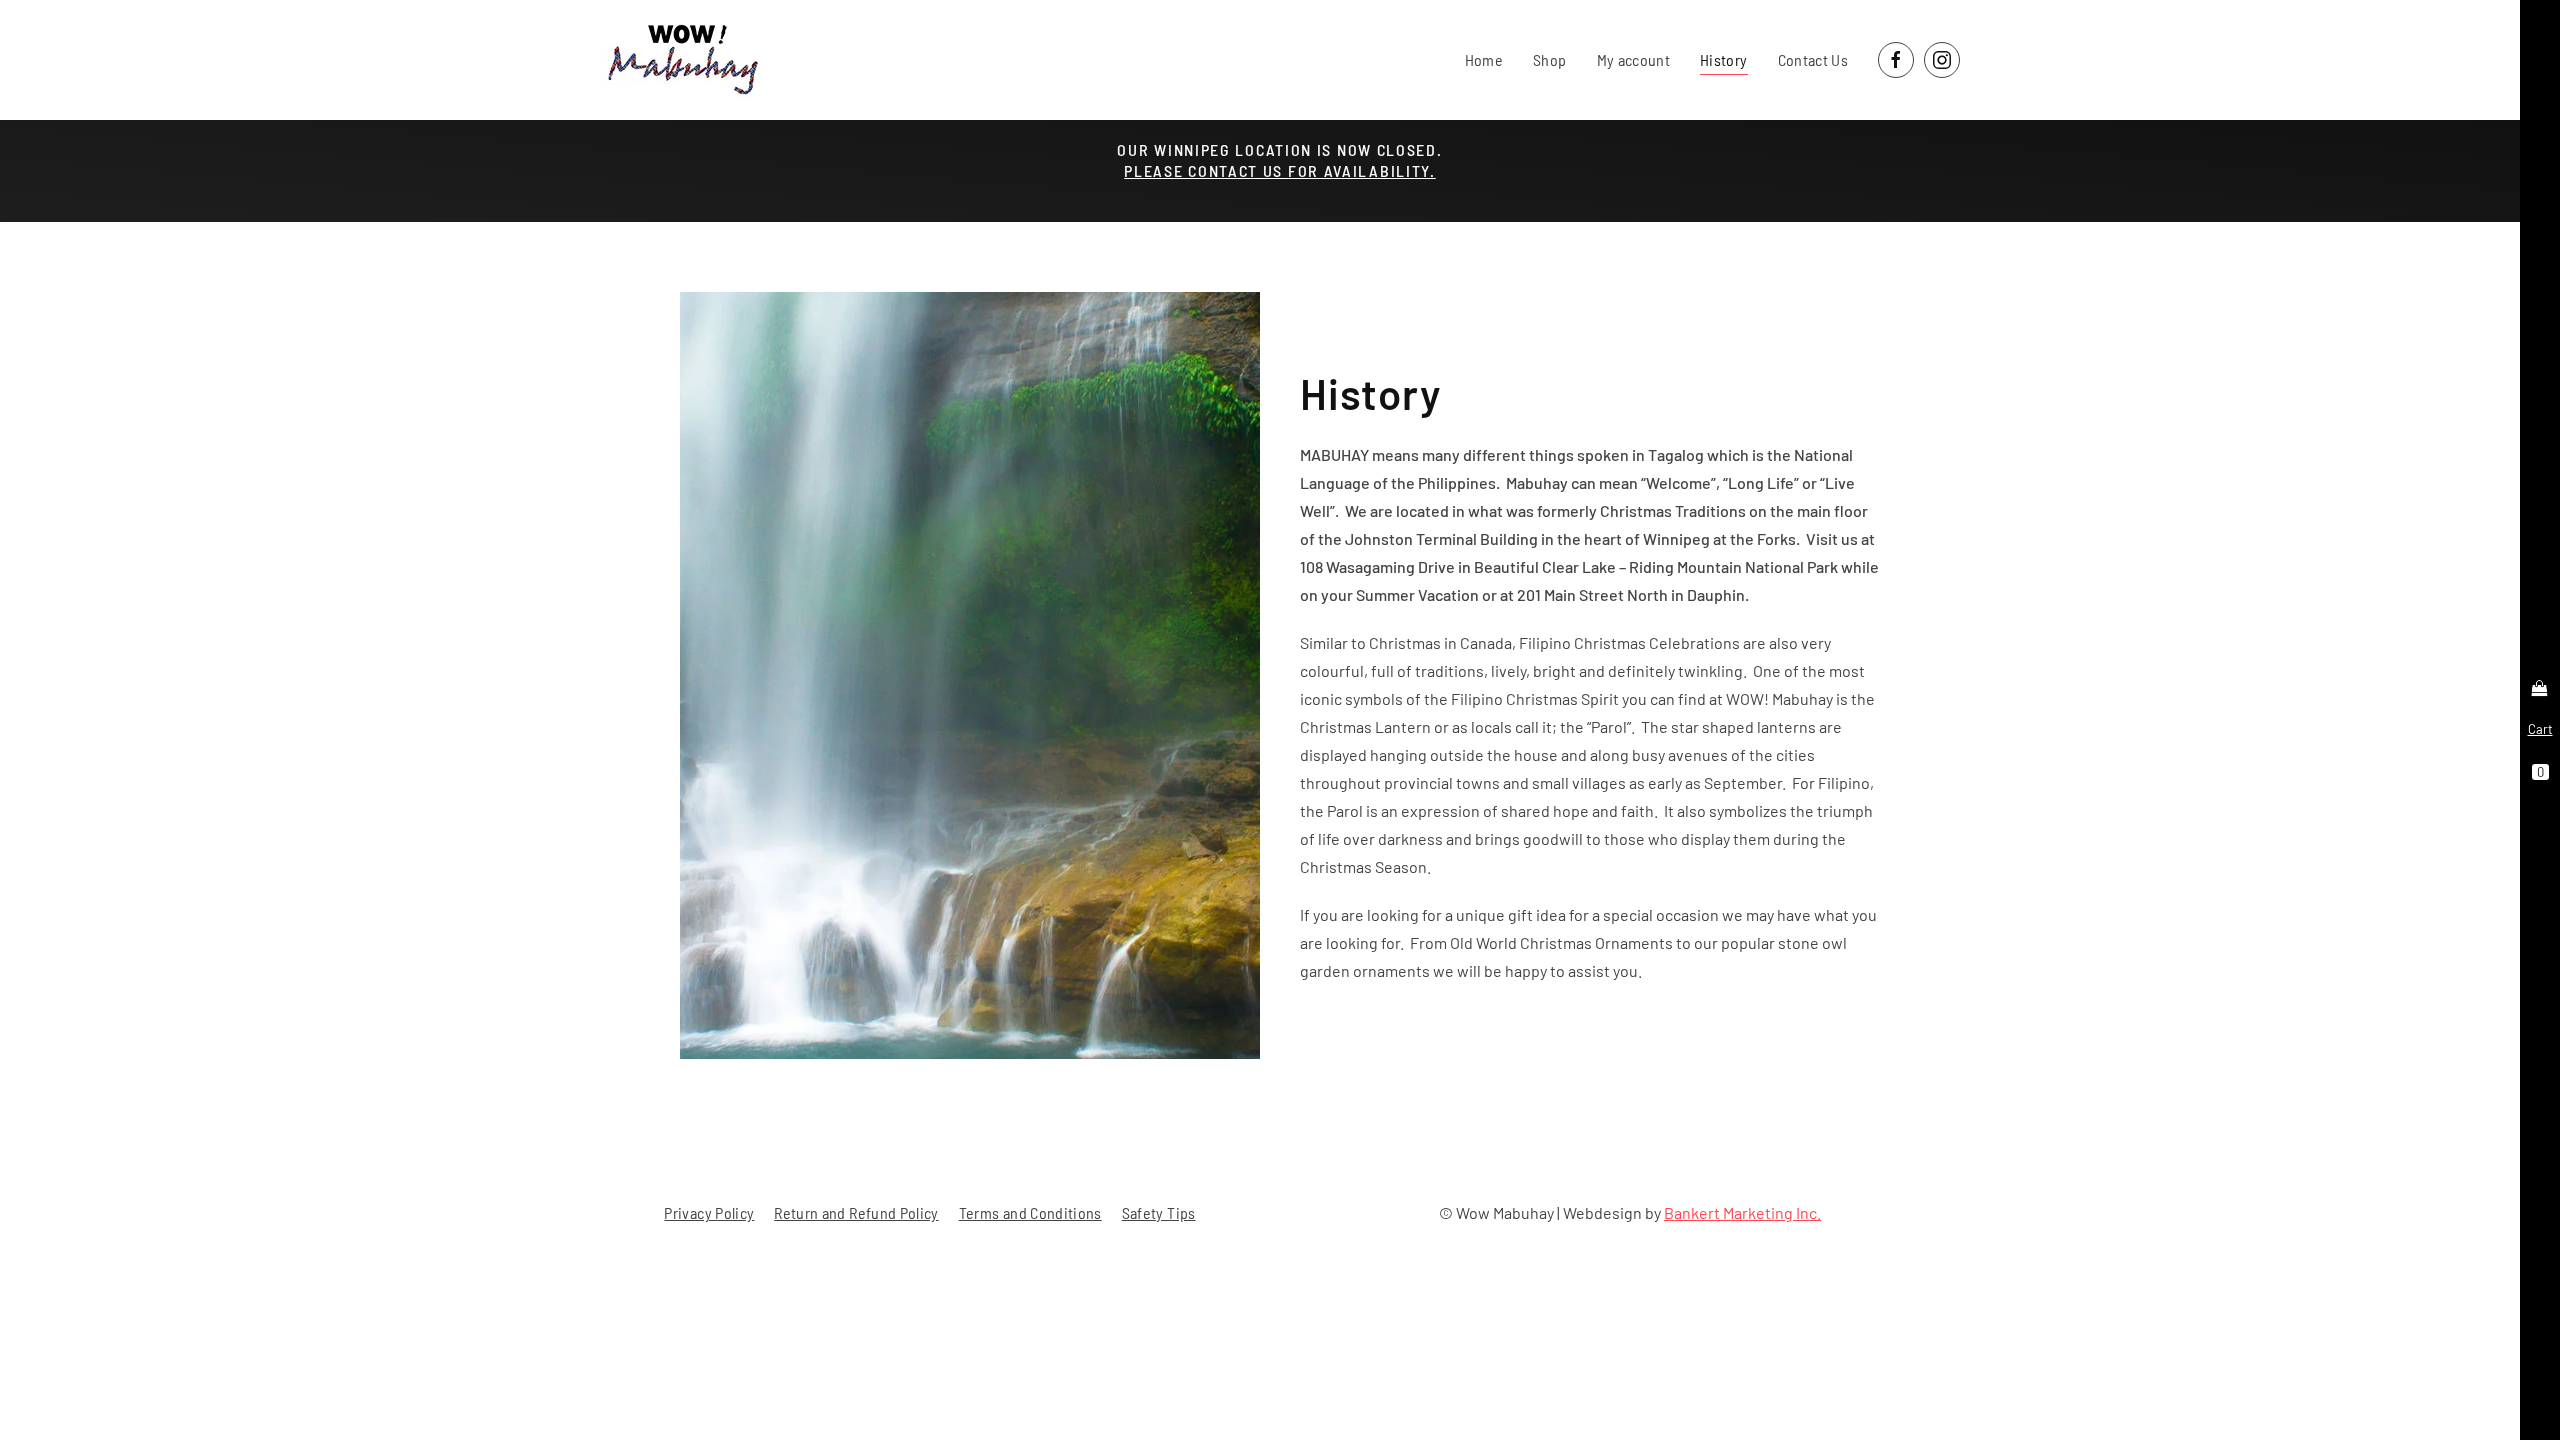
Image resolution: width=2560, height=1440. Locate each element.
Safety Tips (1159, 1212)
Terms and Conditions (1030, 1212)
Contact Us (1813, 59)
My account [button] (1634, 59)
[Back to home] (682, 60)
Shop (1549, 59)
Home (1484, 59)
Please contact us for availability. (1280, 170)
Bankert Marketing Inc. (1742, 1212)
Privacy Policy (709, 1212)
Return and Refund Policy (856, 1212)
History (1723, 59)
